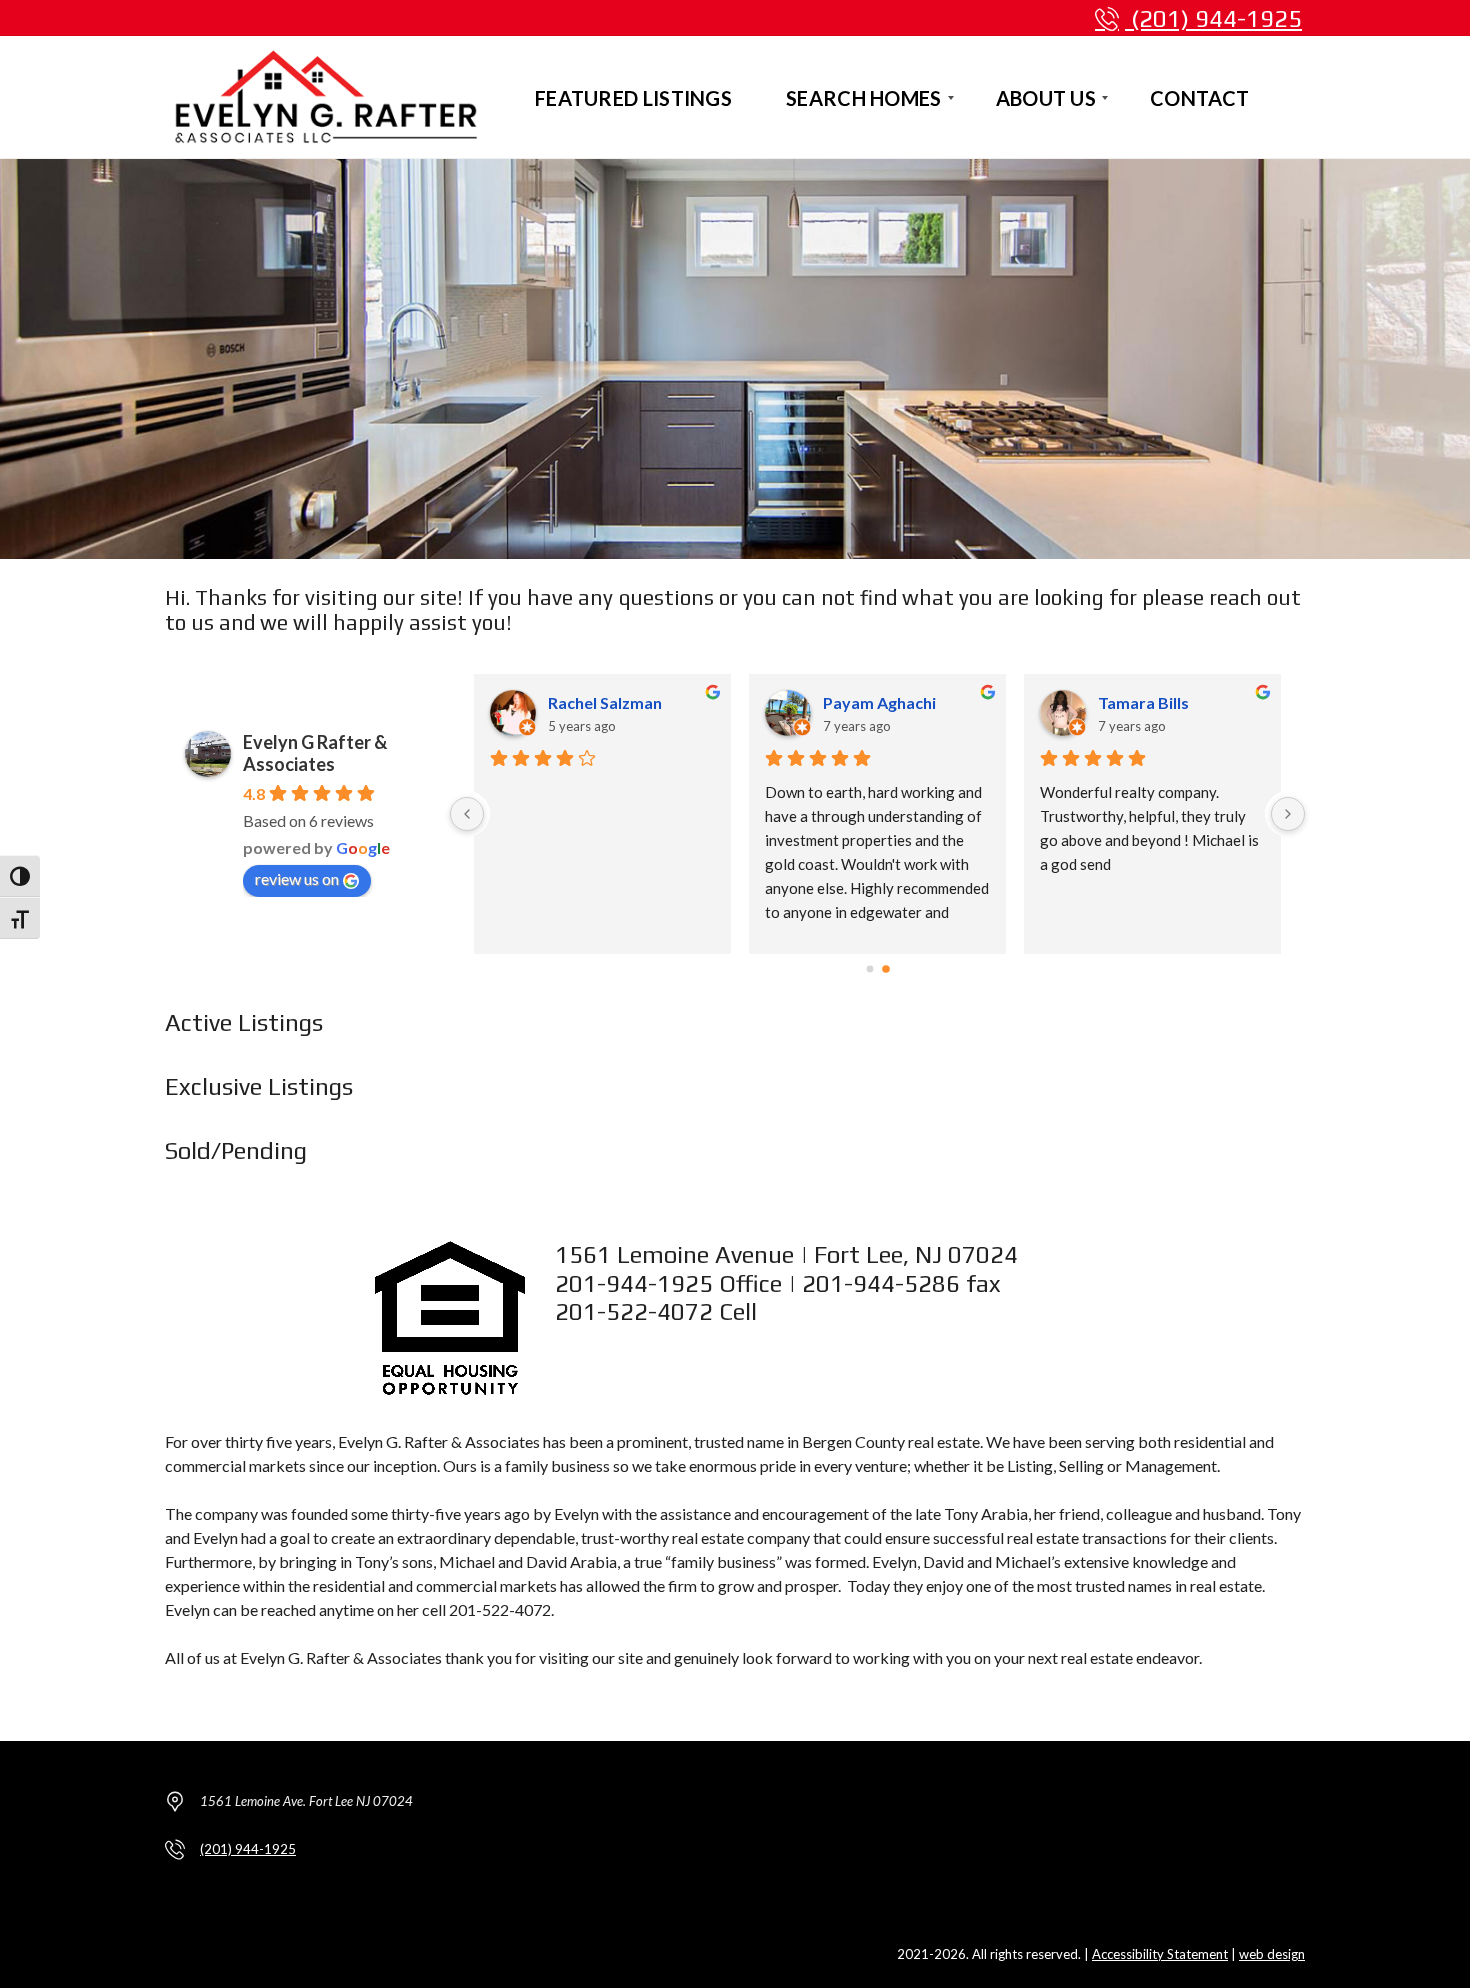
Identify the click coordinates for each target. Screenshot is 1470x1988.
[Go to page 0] (869, 969)
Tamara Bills (1143, 702)
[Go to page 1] (886, 970)
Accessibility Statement (1160, 1954)
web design (1272, 1954)
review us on (297, 878)
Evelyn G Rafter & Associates (315, 753)
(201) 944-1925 (1213, 18)
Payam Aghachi (879, 702)
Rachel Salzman (605, 702)
